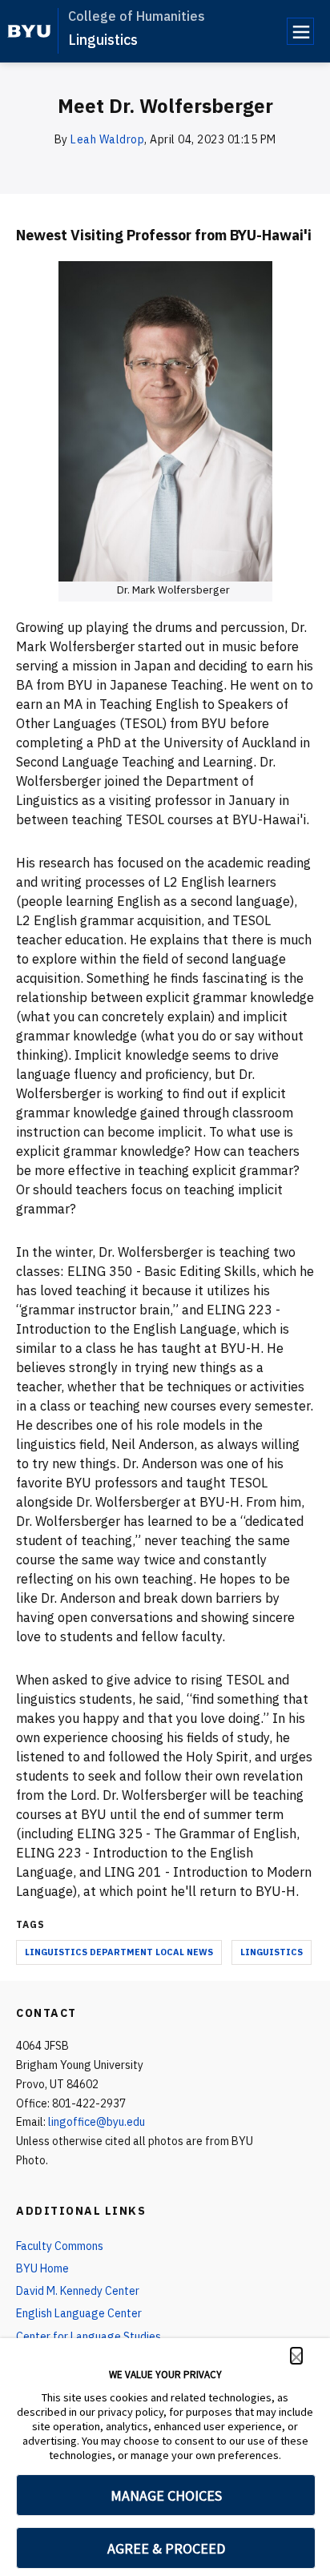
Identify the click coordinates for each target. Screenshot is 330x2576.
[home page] (29, 31)
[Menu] (300, 31)
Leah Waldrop (107, 139)
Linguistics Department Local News (119, 1952)
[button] (296, 2356)
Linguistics (103, 40)
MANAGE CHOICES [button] (166, 2495)
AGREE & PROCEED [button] (166, 2548)
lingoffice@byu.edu (97, 2122)
